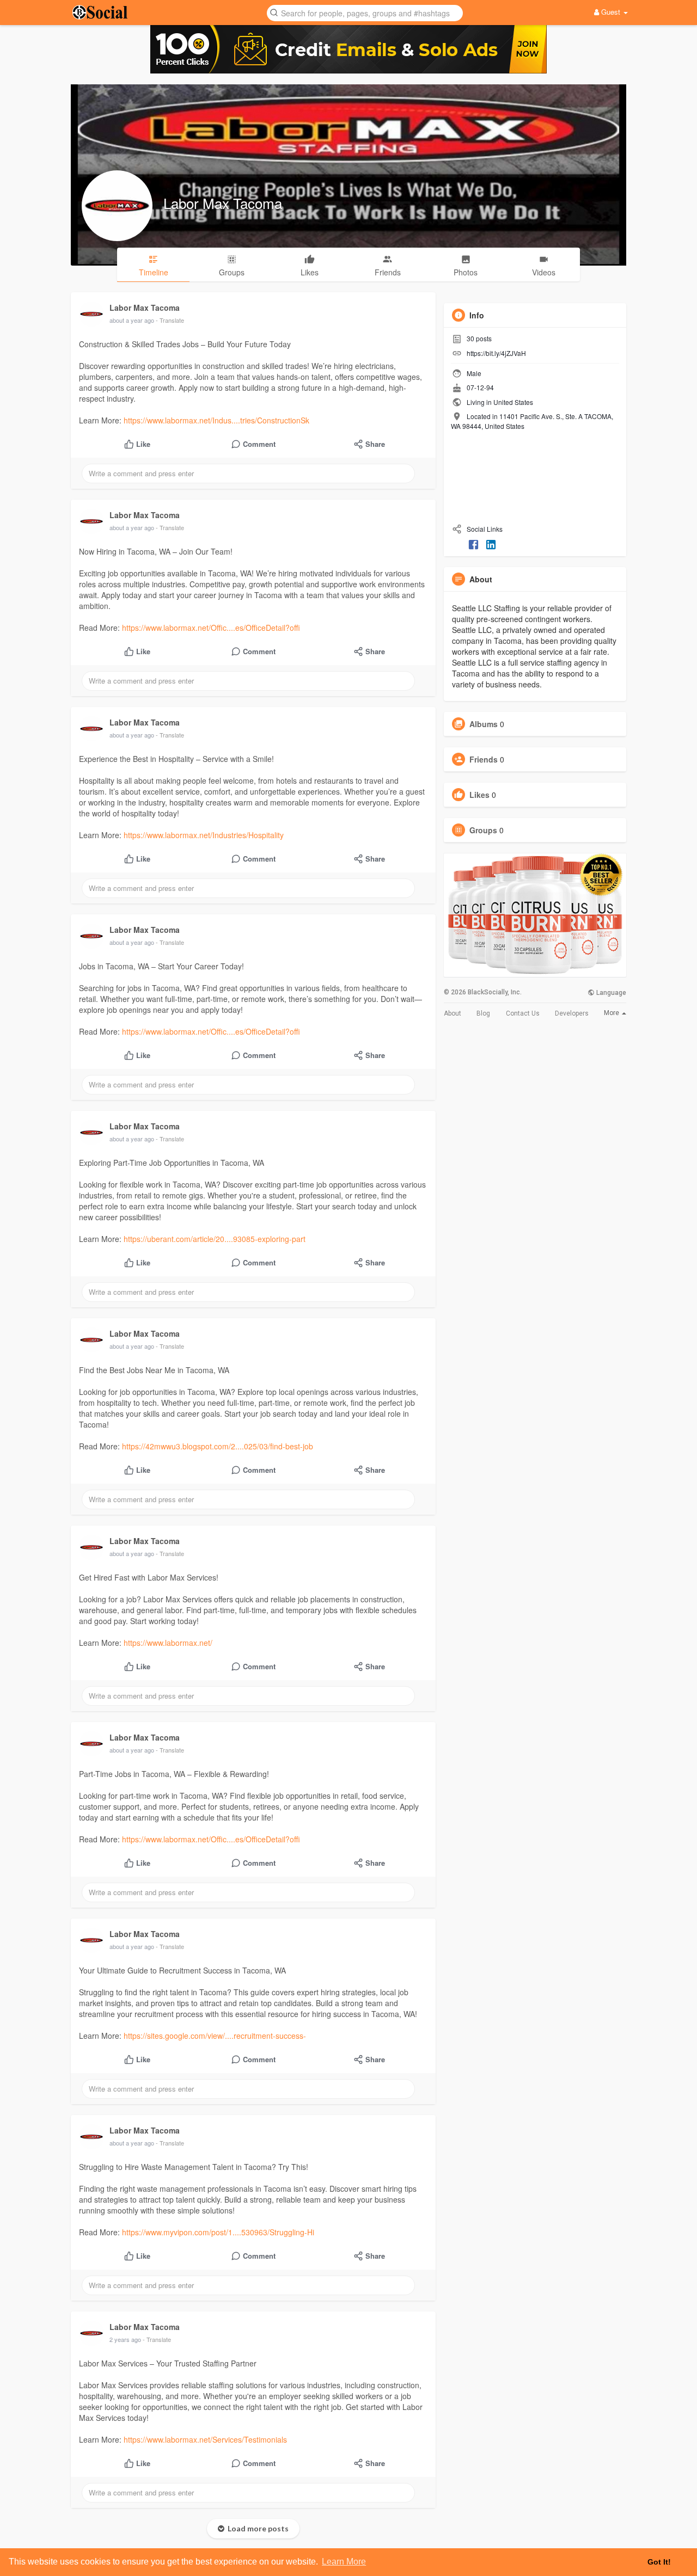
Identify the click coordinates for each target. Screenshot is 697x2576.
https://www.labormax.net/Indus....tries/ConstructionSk (216, 420)
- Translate (170, 320)
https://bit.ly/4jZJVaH (496, 353)
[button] (365, 12)
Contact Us (523, 1013)
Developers (572, 1013)
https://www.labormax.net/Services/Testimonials (205, 2439)
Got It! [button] (659, 2562)
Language (610, 993)
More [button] (612, 1013)
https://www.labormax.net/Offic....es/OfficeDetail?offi (211, 628)
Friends (484, 759)
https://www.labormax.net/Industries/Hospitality (204, 835)
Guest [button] (611, 12)
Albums (484, 724)
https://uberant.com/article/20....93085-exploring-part (215, 1239)
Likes (479, 795)
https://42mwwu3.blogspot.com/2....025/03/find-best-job (218, 1446)
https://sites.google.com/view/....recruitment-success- (215, 2036)
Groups (483, 830)
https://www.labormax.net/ (168, 1643)
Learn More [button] (344, 2562)
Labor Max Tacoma (223, 203)
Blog (483, 1013)
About (453, 1013)
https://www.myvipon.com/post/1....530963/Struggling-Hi (218, 2232)
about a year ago (132, 320)
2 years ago (125, 2339)
